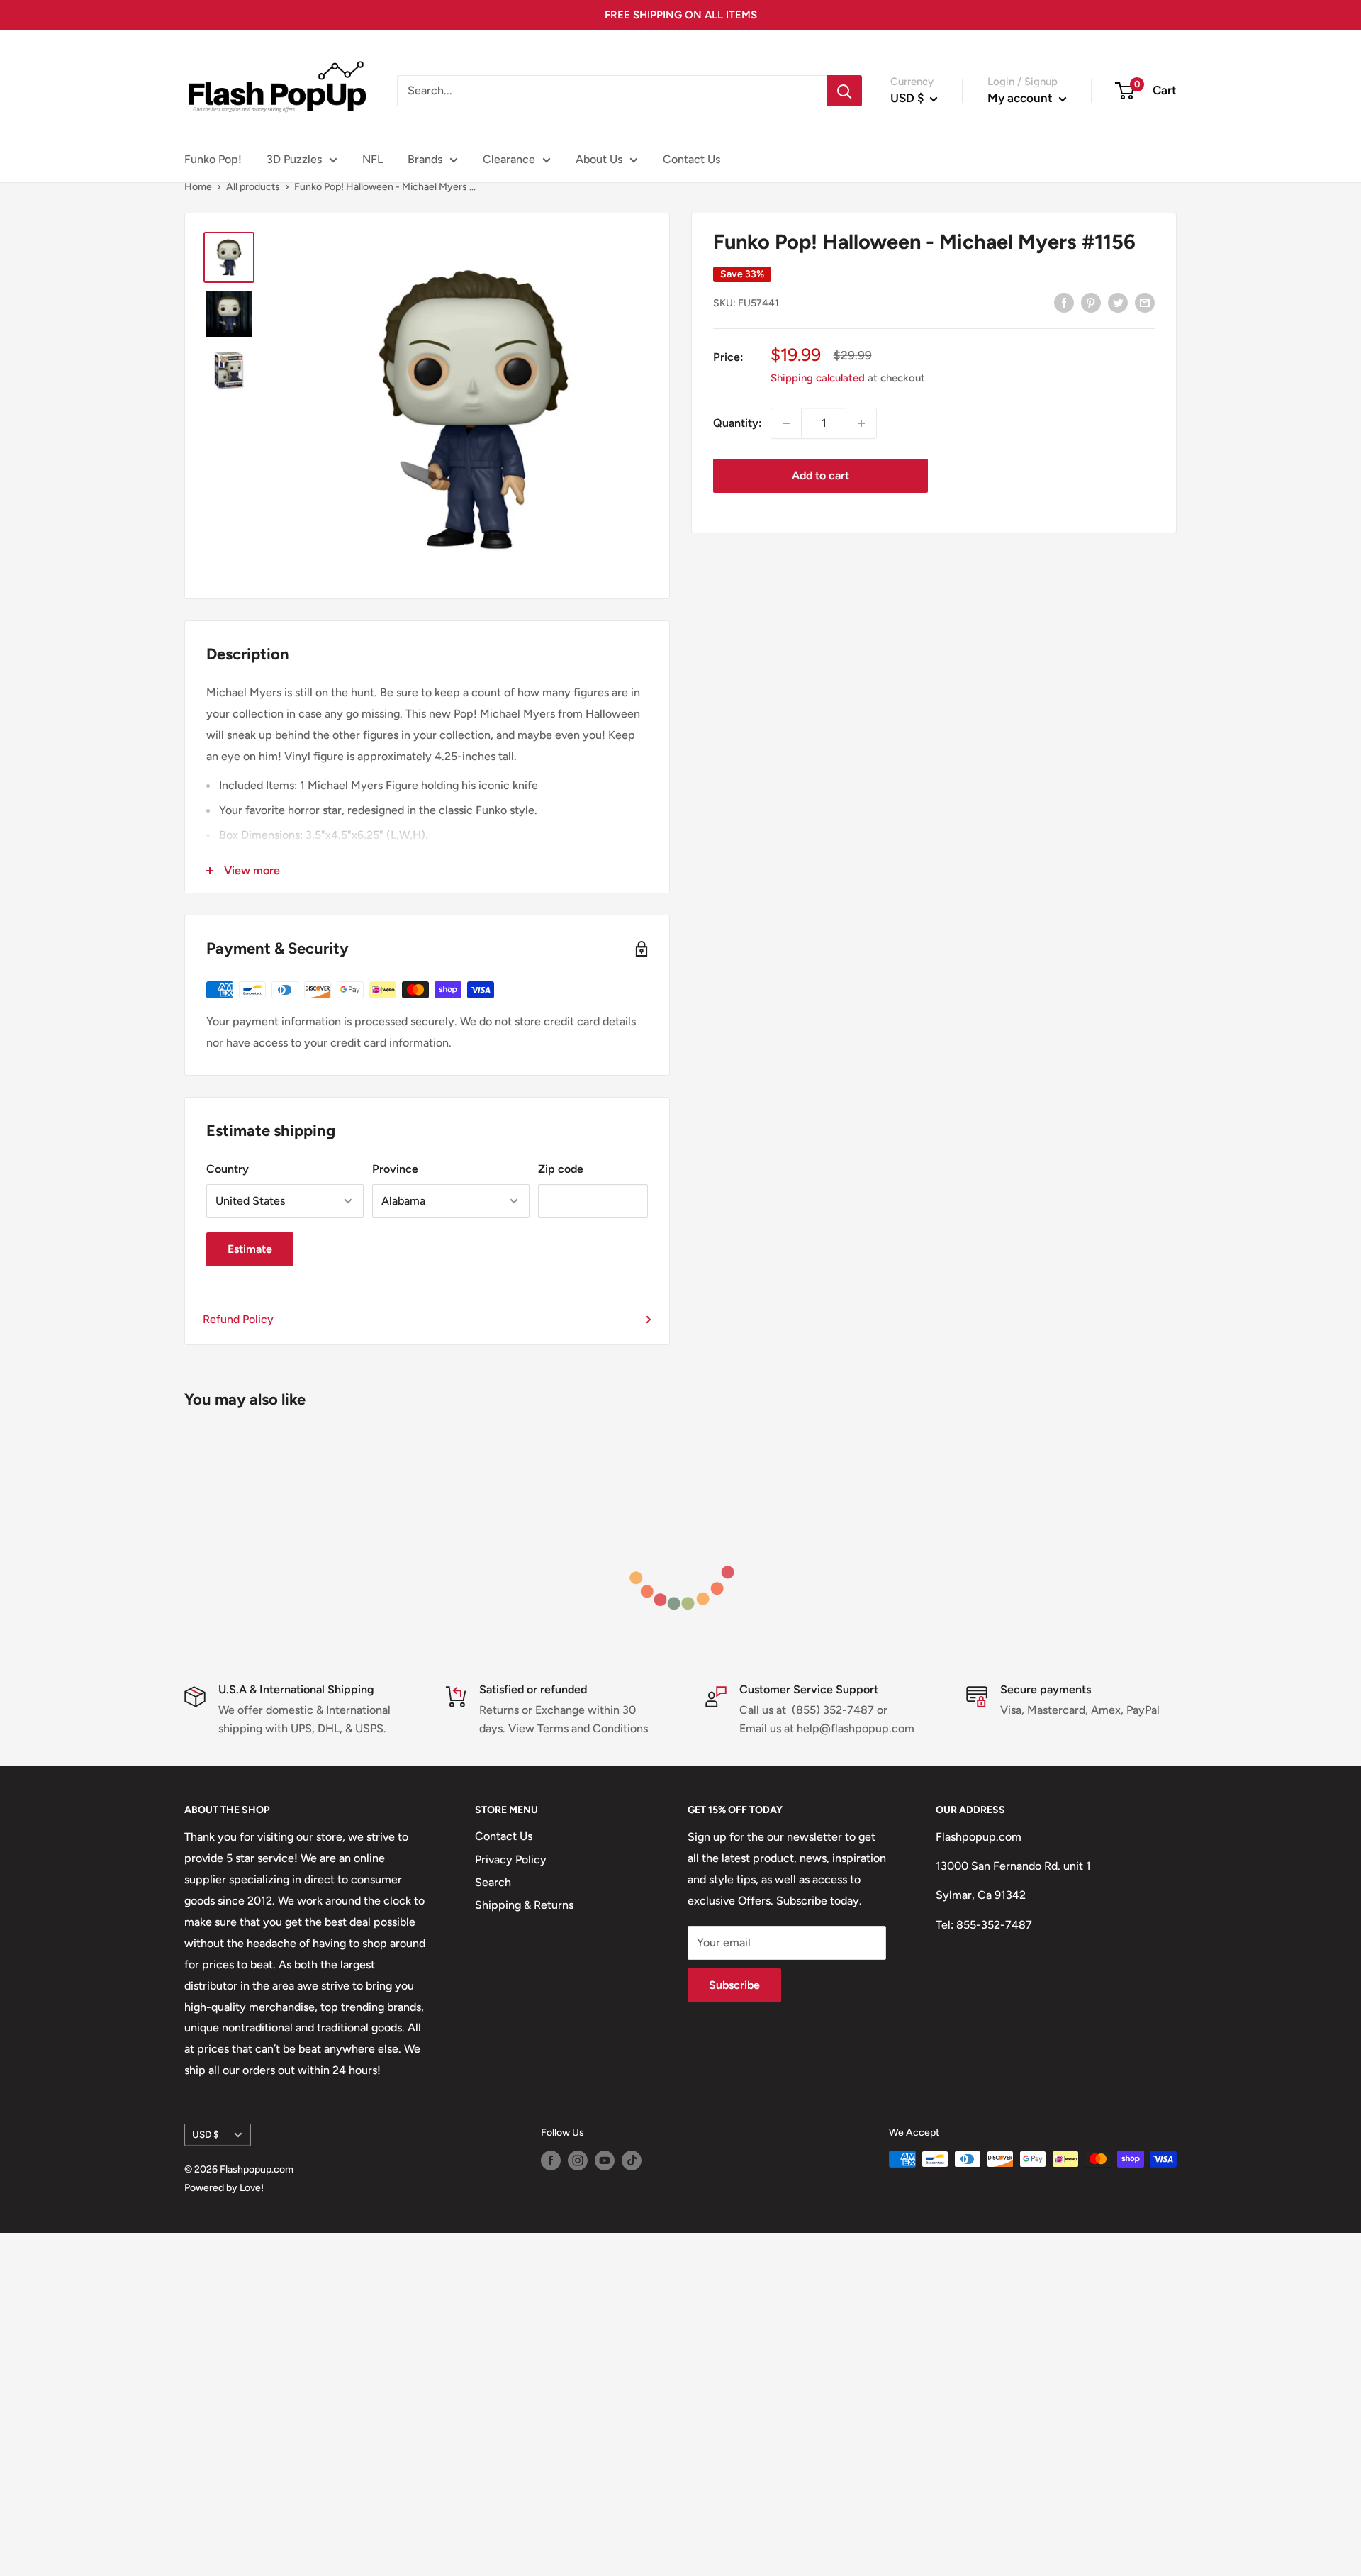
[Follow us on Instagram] (578, 2160)
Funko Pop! (213, 159)
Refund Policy (238, 1319)
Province (395, 1169)
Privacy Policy (511, 1859)
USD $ (206, 2134)
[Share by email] (1145, 302)
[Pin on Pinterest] (1091, 302)
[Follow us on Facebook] (551, 2160)
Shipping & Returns (524, 1905)
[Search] (844, 91)
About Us (599, 159)
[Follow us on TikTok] (632, 2160)
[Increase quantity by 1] (861, 423)
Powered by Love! (224, 2188)
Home (198, 187)
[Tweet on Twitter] (1118, 302)
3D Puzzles (294, 159)
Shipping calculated (818, 378)
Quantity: (738, 423)
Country (228, 1169)
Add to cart (820, 475)
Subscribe (734, 1985)
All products (253, 187)
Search (493, 1882)
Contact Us (691, 159)
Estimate (250, 1249)
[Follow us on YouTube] (605, 2160)
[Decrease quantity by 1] (786, 423)
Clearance (509, 159)
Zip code (561, 1169)
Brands (425, 159)
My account (1021, 98)
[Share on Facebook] (1064, 302)
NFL (373, 159)
